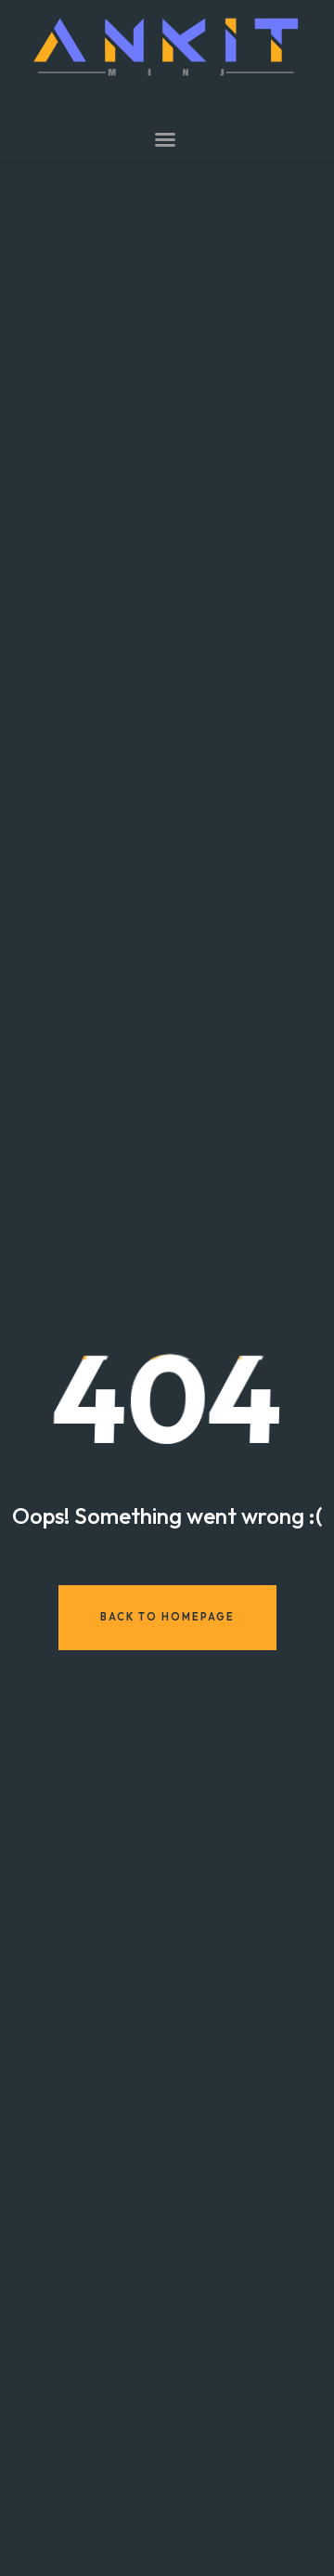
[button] (165, 139)
